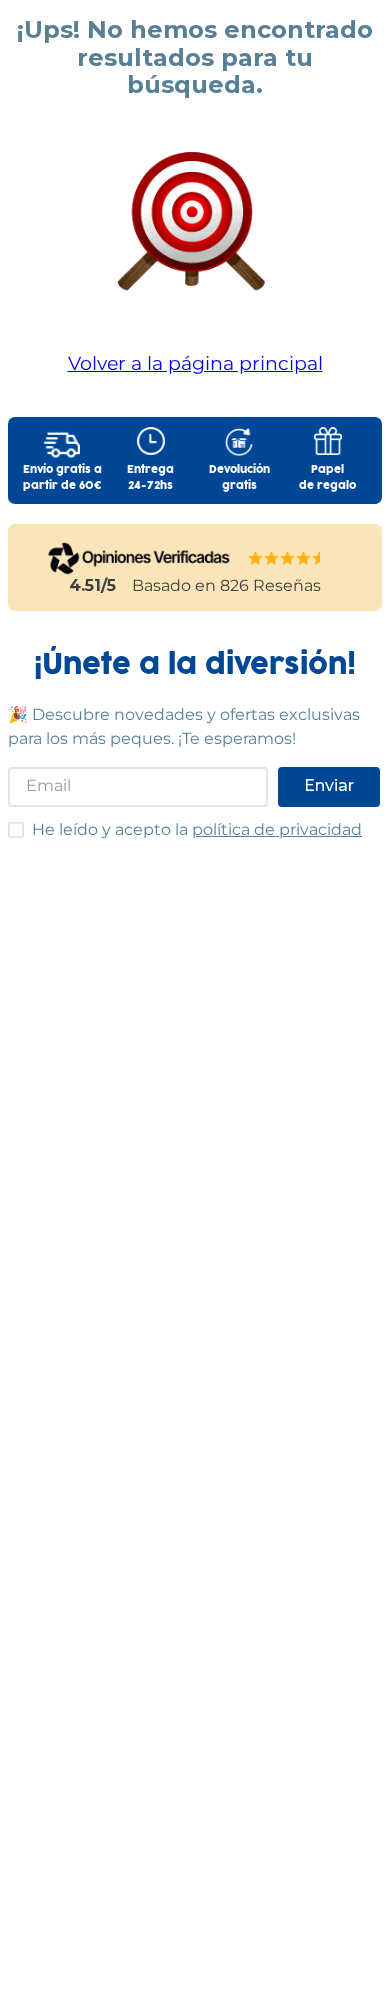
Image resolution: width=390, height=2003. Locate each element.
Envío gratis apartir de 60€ (62, 478)
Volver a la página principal (195, 363)
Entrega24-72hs (150, 478)
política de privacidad (277, 829)
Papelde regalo (327, 478)
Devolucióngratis (239, 478)
